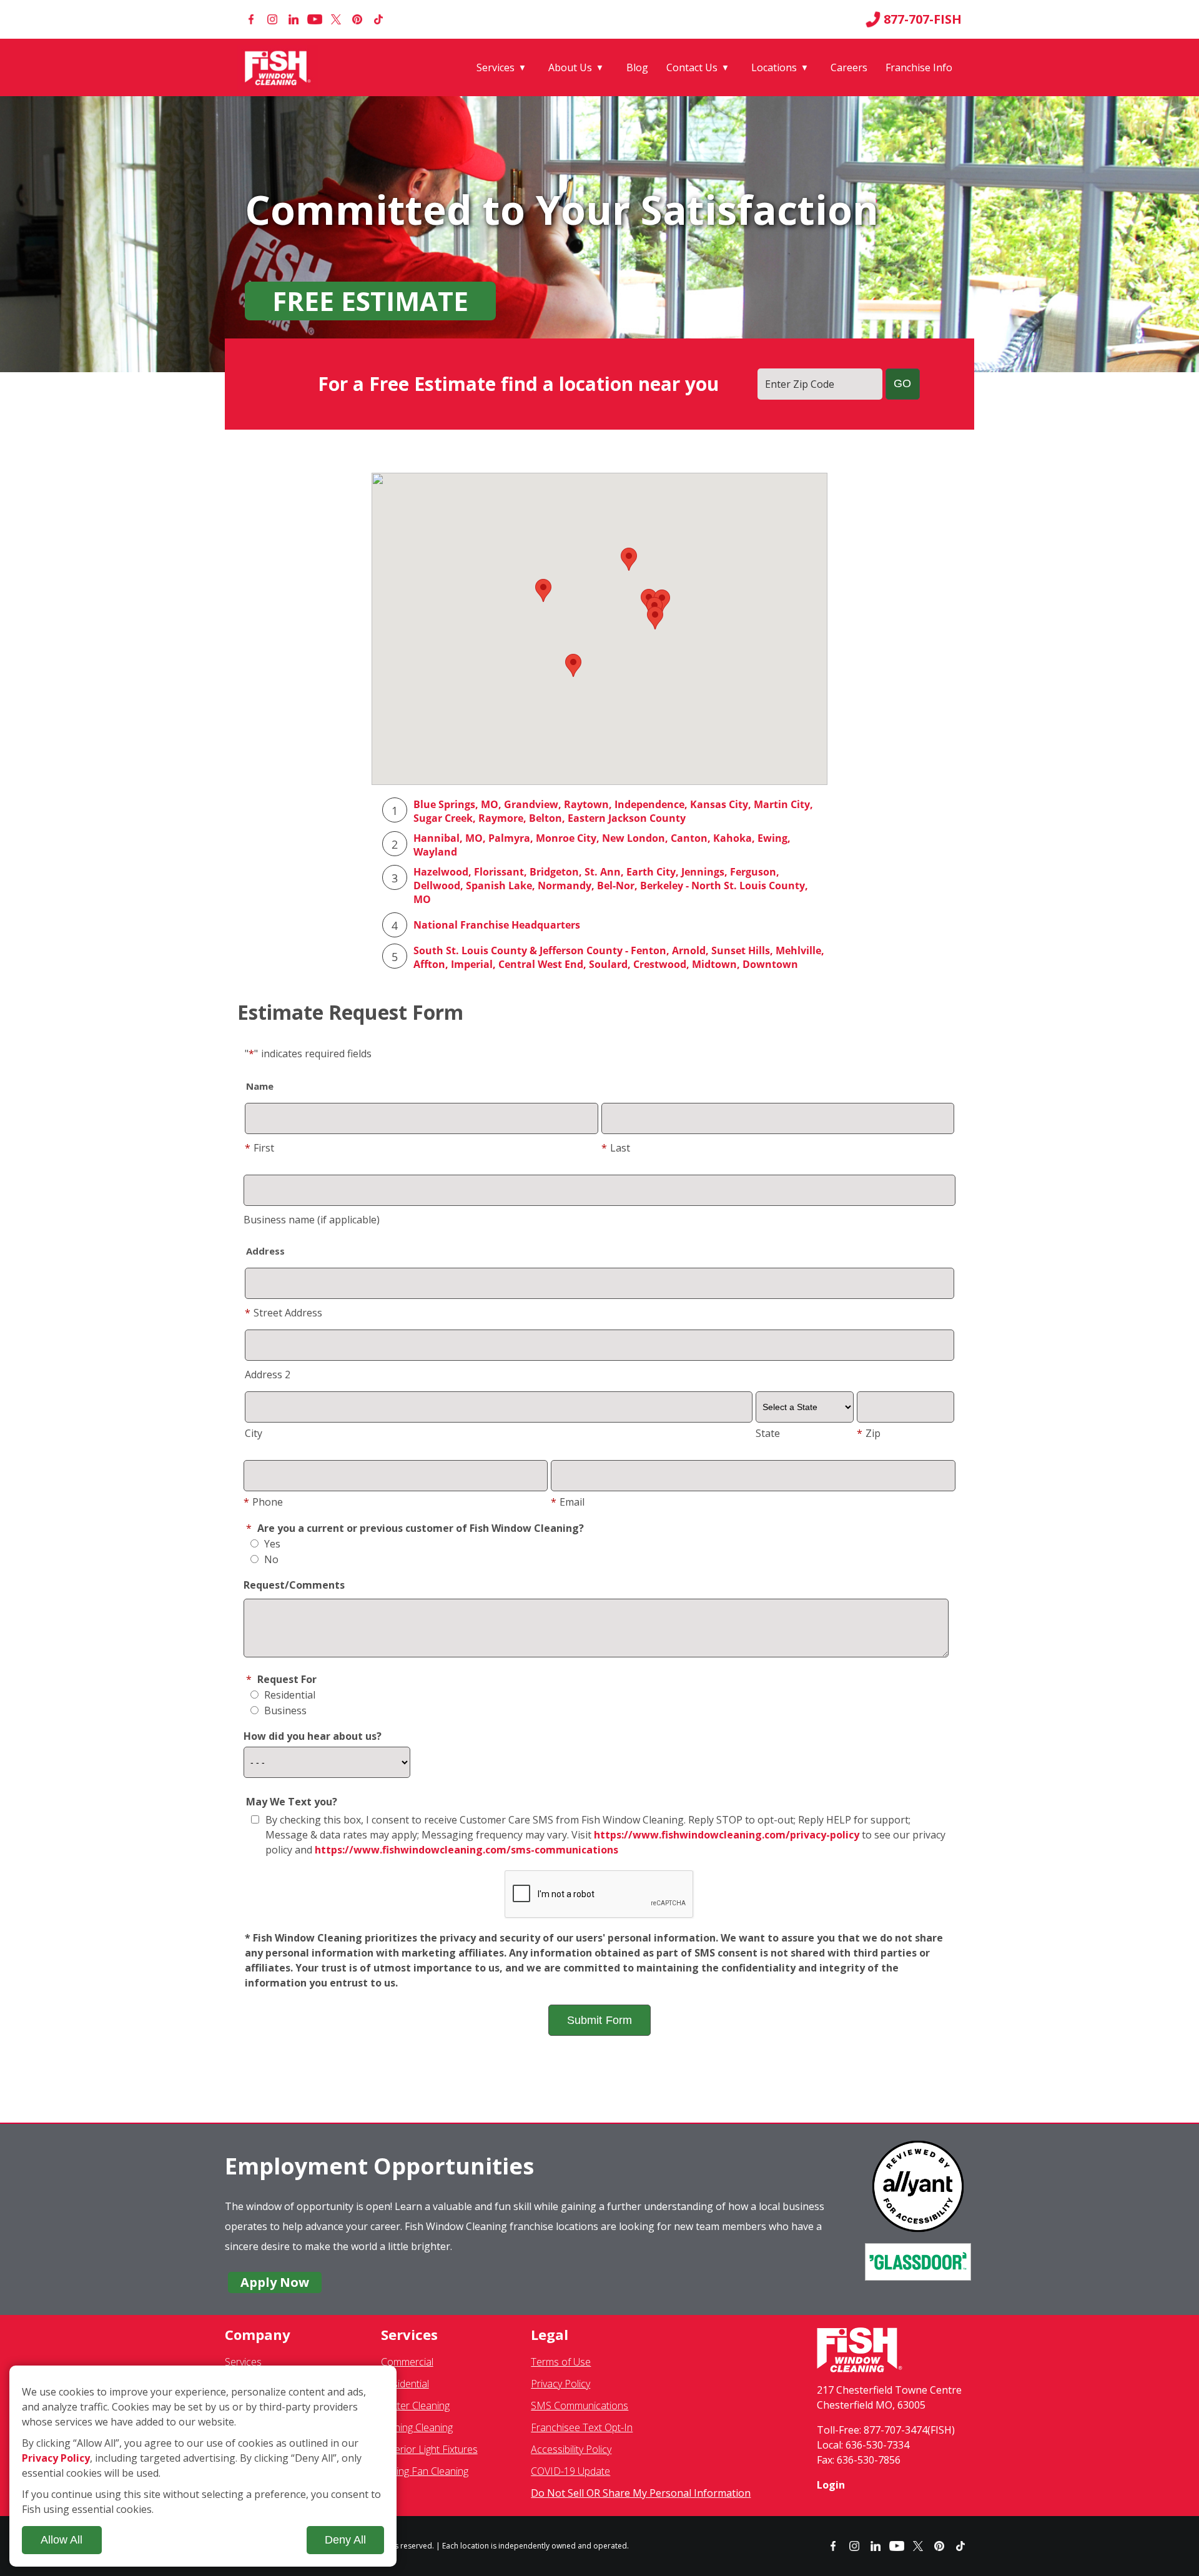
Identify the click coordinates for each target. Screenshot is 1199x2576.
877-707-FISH (923, 19)
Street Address (284, 1313)
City (254, 1433)
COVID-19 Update (570, 2471)
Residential (289, 1695)
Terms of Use (561, 2362)
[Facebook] (251, 19)
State (768, 1433)
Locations (774, 67)
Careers (849, 67)
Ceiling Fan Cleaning (425, 2471)
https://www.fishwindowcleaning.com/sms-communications (466, 1850)
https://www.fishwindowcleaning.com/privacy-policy (727, 1835)
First (259, 1148)
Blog (637, 67)
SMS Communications (580, 2406)
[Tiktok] (378, 19)
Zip (869, 1433)
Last (616, 1148)
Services (496, 67)
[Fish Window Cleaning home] (280, 67)
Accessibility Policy (571, 2449)
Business (284, 1710)
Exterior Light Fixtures (429, 2449)
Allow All (62, 2540)
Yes (271, 1544)
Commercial (407, 2362)
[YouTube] (315, 19)
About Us (570, 67)
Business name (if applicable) (312, 1220)
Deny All (345, 2540)
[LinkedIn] (294, 19)
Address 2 (268, 1374)
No (270, 1559)
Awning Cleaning (417, 2427)
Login (831, 2485)
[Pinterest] (357, 19)
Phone (263, 1502)
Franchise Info (919, 67)
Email (568, 1502)
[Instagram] (272, 19)
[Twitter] (336, 19)
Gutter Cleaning (415, 2406)
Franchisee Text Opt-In (582, 2427)
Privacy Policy (560, 2384)
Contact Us (692, 67)
